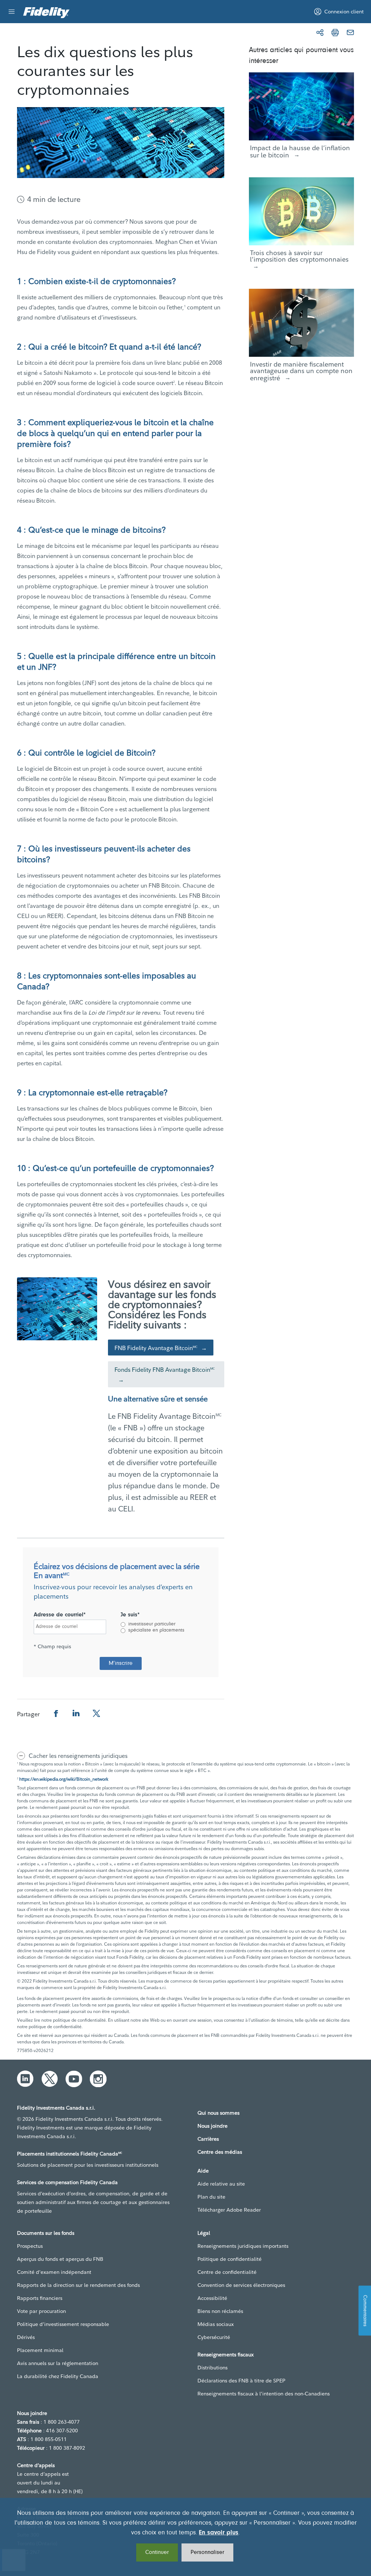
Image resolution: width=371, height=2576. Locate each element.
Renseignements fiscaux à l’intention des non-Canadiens (264, 2394)
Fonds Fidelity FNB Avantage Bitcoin (165, 1370)
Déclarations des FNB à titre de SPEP (241, 2381)
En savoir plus (219, 2533)
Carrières (208, 2139)
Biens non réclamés (220, 2311)
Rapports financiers (40, 2298)
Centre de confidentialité (227, 2272)
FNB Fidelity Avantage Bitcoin (156, 1348)
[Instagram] (98, 2079)
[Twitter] (50, 2079)
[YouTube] (74, 2079)
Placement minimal (40, 2350)
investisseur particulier (152, 1624)
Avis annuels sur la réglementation (58, 2363)
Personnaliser (207, 2552)
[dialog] (185, 2537)
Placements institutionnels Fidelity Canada (70, 2154)
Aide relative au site (221, 2184)
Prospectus (30, 2246)
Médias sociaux (216, 2324)
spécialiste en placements (156, 1630)
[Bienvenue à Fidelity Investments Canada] (46, 13)
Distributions (212, 2368)
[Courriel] (350, 33)
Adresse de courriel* (60, 1615)
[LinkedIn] (25, 2079)
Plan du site (211, 2197)
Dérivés (26, 2337)
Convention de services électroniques (241, 2285)
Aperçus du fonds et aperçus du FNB (60, 2259)
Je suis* (130, 1615)
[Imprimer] (335, 33)
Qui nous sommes (218, 2113)
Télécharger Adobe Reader (229, 2210)
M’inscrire (121, 1663)
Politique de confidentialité (230, 2259)
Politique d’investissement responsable (63, 2324)
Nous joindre (212, 2126)
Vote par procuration (41, 2311)
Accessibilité (212, 2298)
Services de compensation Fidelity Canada (67, 2182)
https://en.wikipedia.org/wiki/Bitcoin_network (64, 1779)
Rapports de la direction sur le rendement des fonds (78, 2285)
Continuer (157, 2552)
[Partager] (320, 33)
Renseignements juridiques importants (243, 2246)
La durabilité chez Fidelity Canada (58, 2376)
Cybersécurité (214, 2337)
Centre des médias (220, 2152)
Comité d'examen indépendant (54, 2272)
